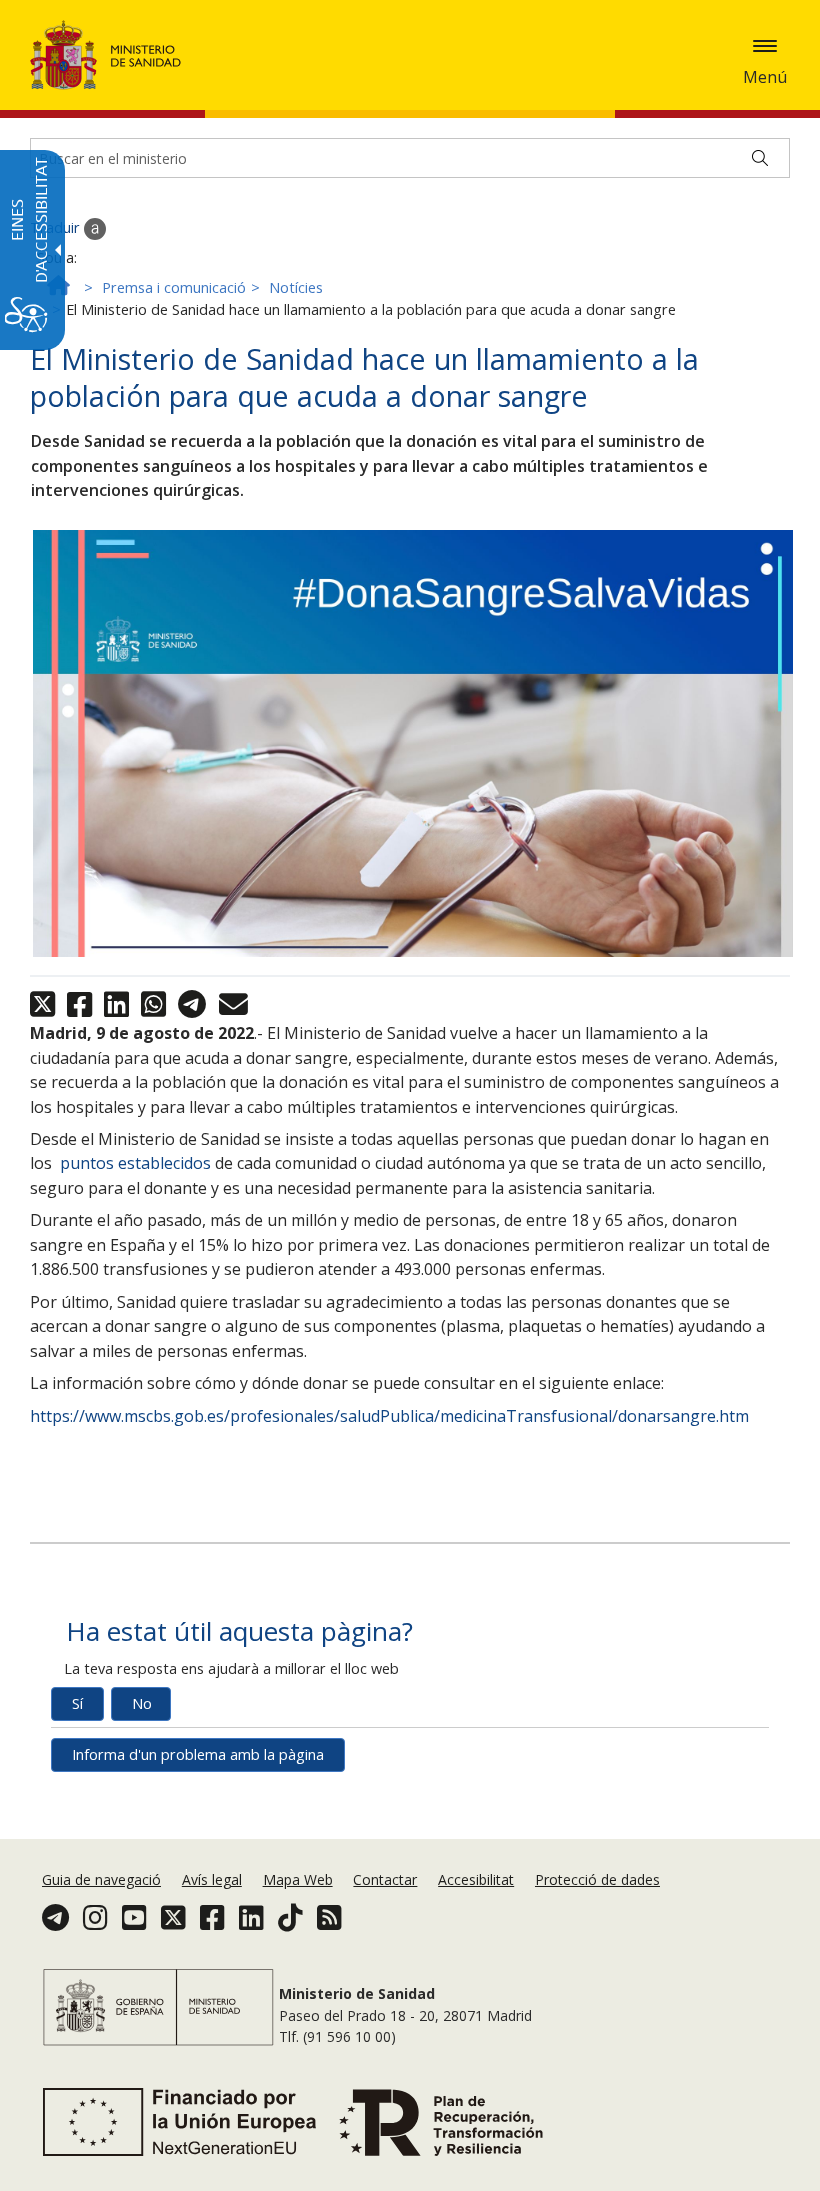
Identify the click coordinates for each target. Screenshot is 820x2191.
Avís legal (212, 1879)
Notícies (296, 287)
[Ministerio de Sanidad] (106, 55)
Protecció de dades (597, 1879)
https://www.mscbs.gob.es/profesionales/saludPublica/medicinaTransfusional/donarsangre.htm (389, 1416)
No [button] (142, 1703)
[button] (765, 46)
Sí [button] (77, 1703)
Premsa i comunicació (174, 287)
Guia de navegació (101, 1879)
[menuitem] (103, 1879)
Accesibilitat (476, 1879)
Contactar (385, 1879)
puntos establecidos (133, 1163)
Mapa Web (298, 1879)
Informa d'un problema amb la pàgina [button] (198, 1754)
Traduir (57, 227)
